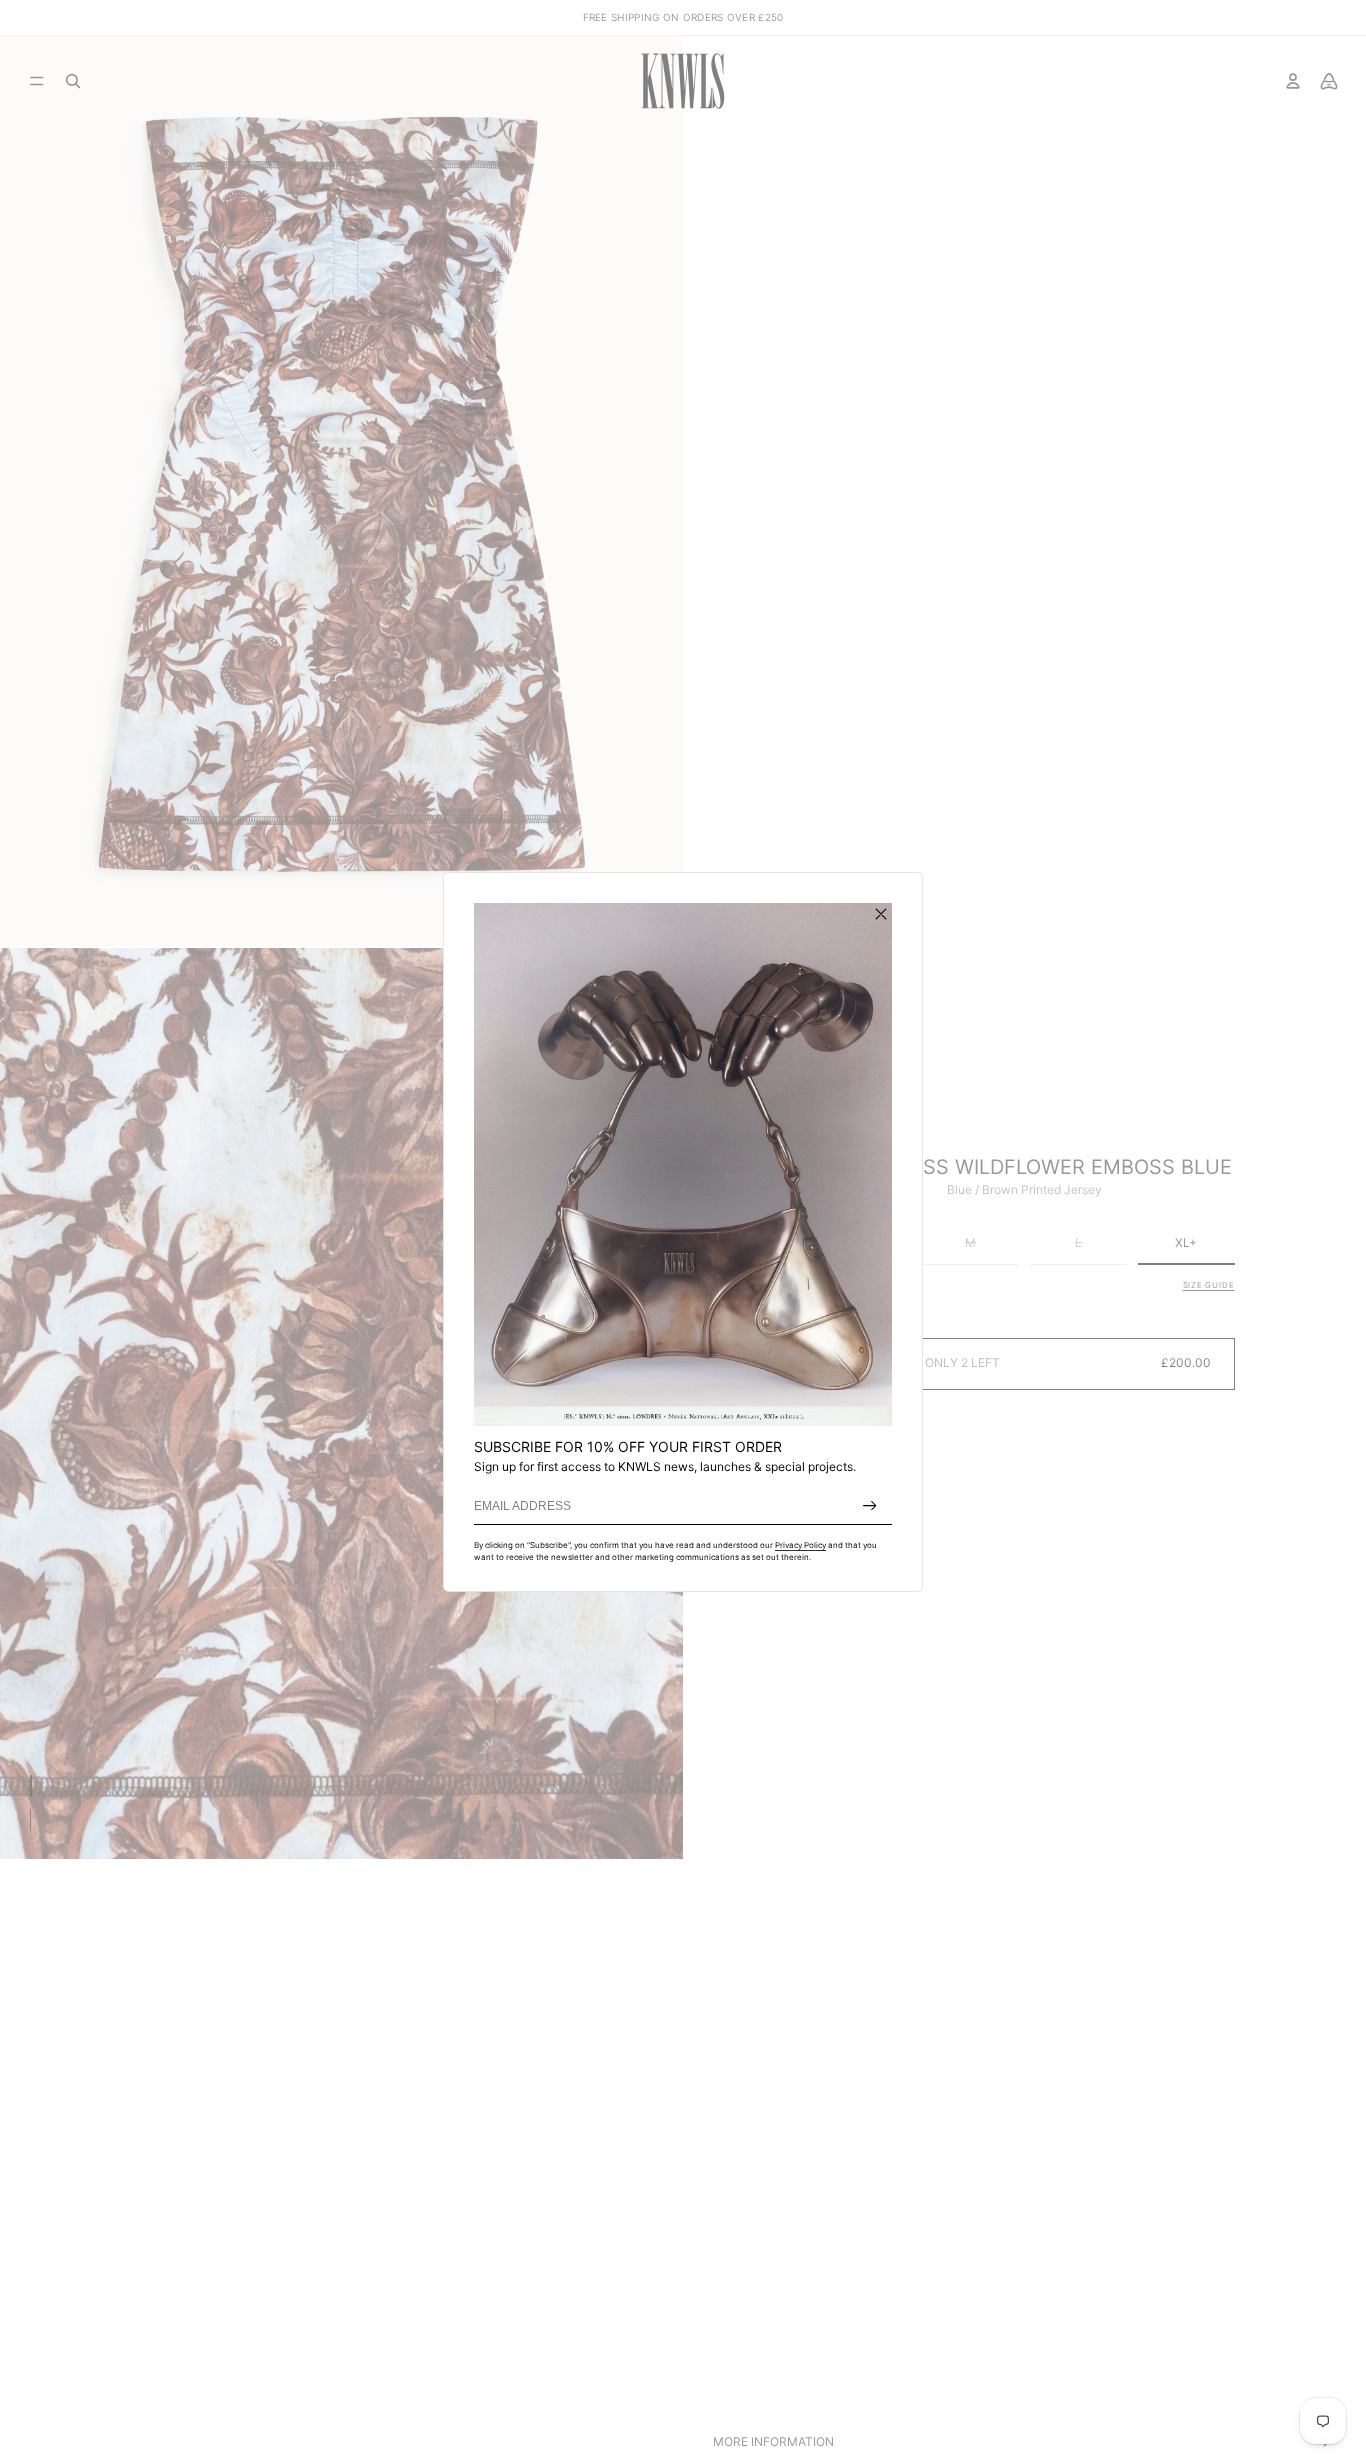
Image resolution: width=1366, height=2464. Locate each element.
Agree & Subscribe (870, 1506)
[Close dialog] (881, 914)
